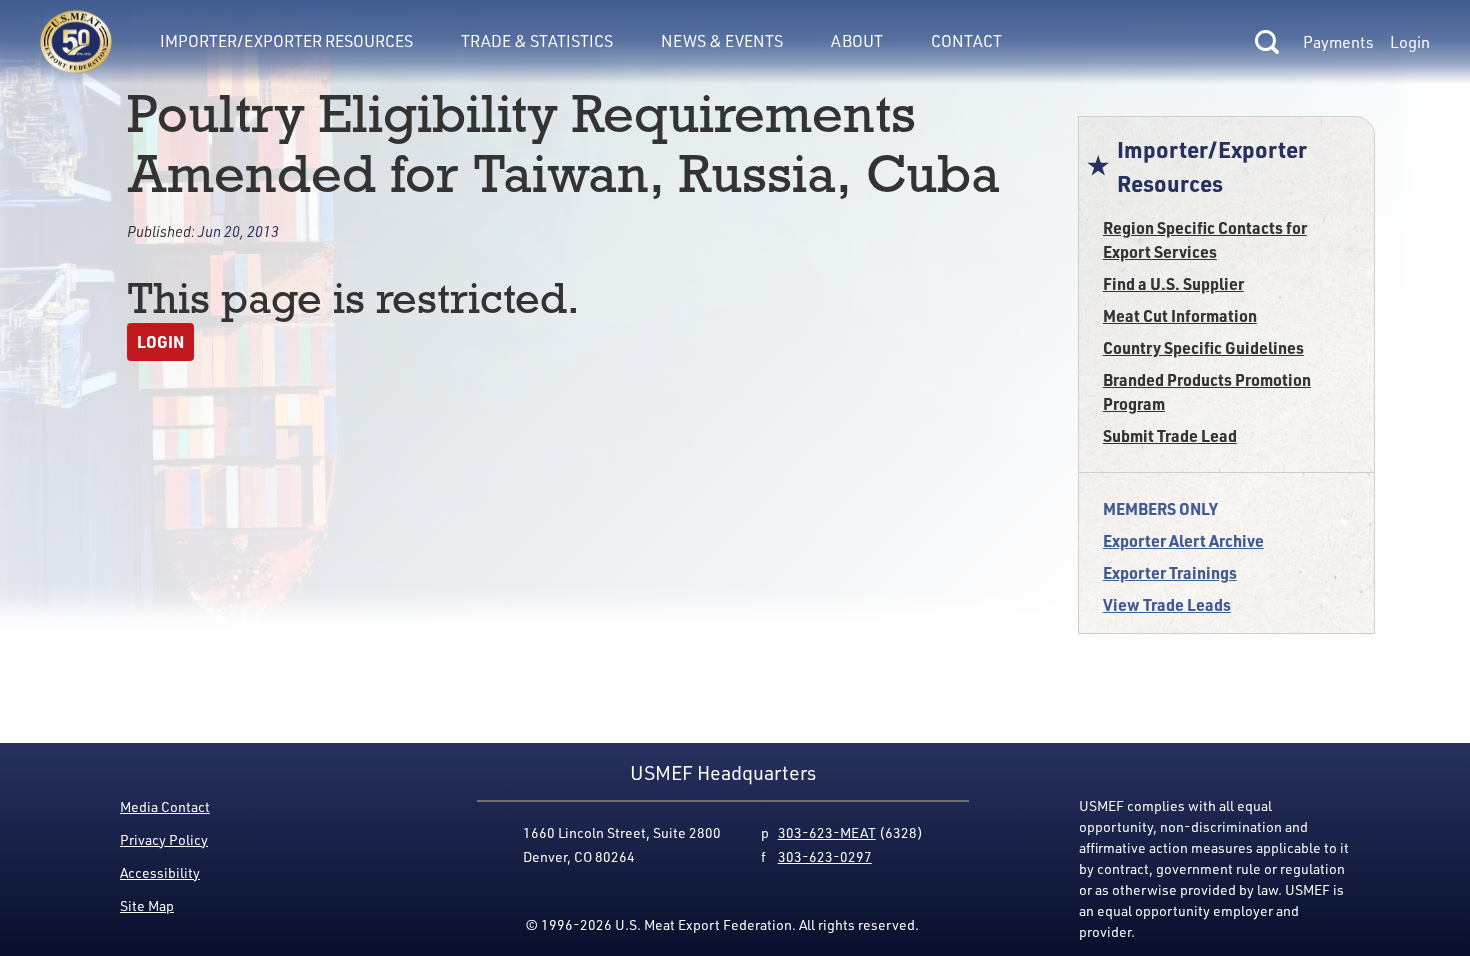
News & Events (722, 41)
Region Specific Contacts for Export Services (1205, 239)
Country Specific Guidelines (1203, 347)
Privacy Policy (164, 839)
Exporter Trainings (1170, 572)
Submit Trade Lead (1170, 435)
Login (1410, 42)
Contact (966, 41)
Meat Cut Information (1180, 315)
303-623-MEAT (827, 832)
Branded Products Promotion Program (1207, 391)
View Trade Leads (1167, 604)
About (857, 41)
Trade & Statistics (537, 41)
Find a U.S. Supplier (1173, 283)
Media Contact (165, 806)
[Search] (1267, 42)
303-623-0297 (825, 856)
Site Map (147, 905)
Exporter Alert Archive (1183, 540)
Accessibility (160, 872)
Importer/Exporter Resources (286, 41)
